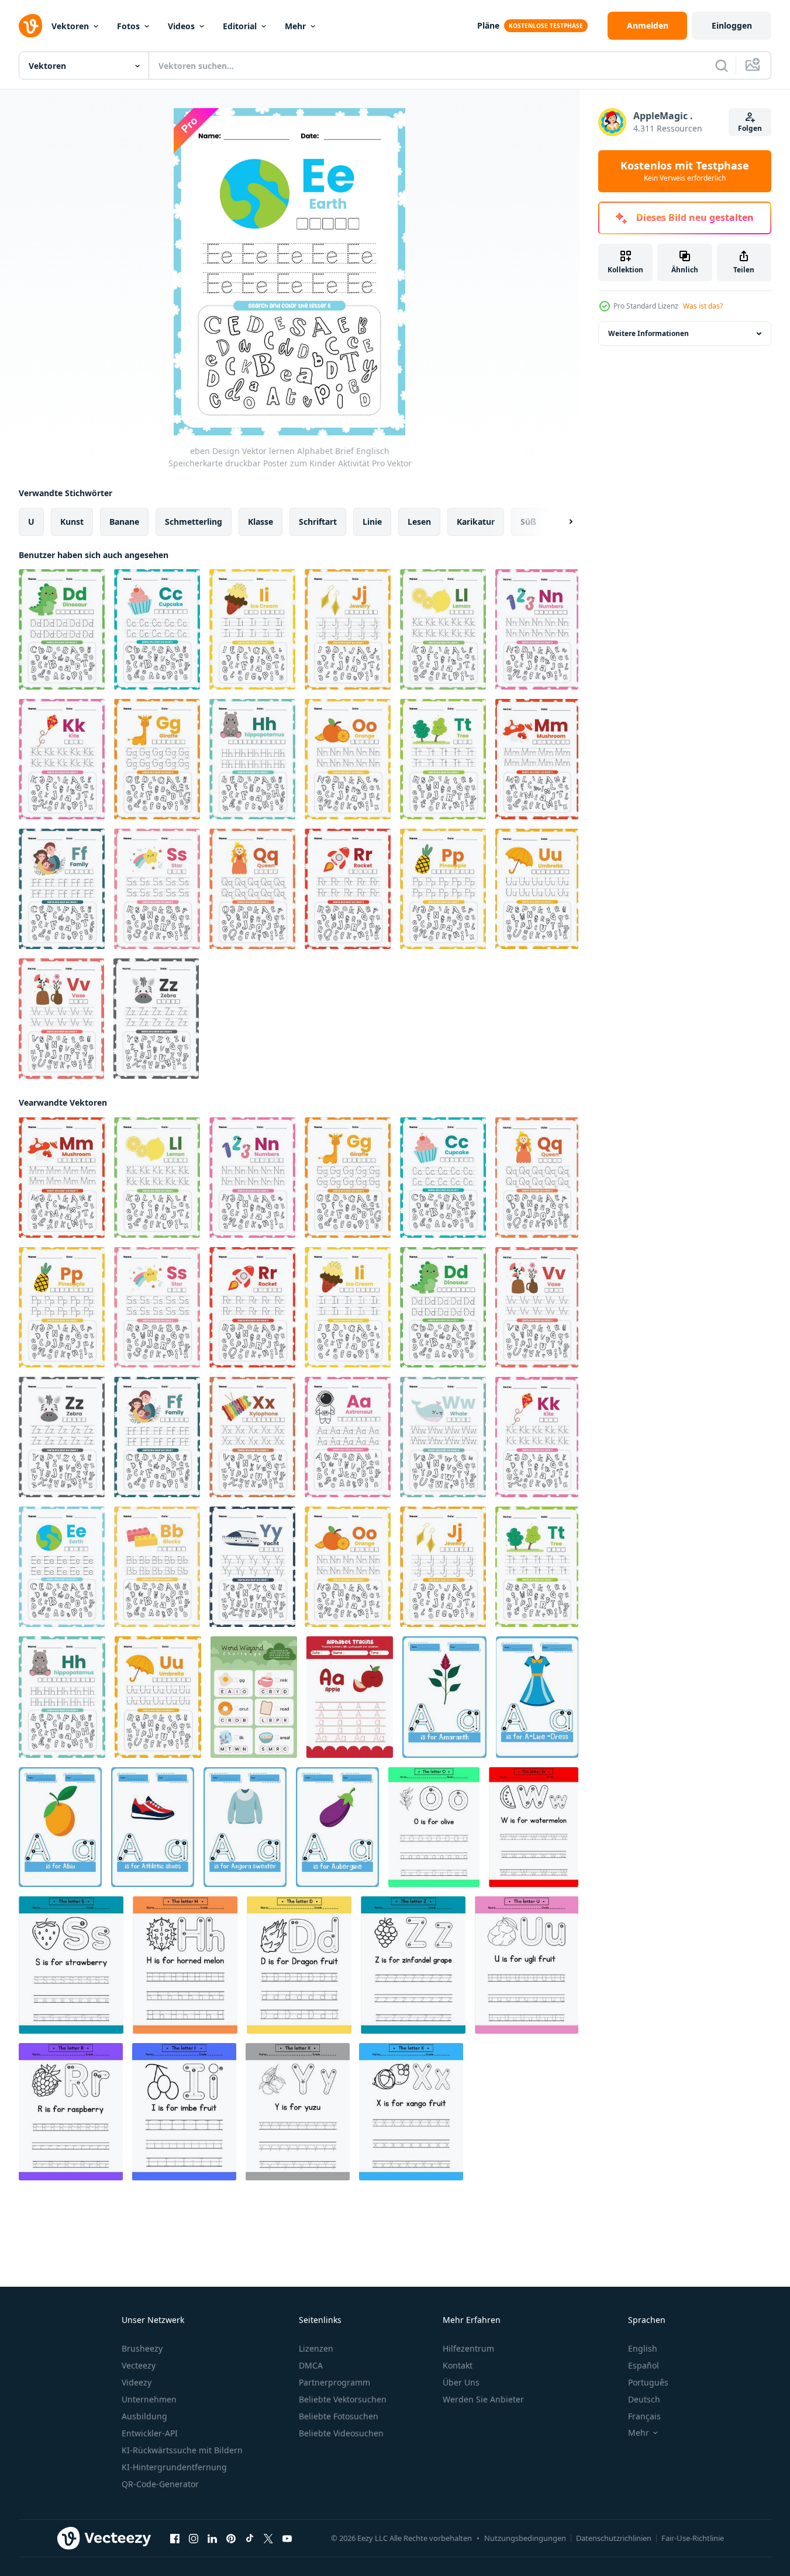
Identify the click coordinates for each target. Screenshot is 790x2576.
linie (372, 522)
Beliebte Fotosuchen (339, 2416)
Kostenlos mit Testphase (685, 171)
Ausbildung (144, 2416)
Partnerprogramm (334, 2382)
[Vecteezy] (30, 26)
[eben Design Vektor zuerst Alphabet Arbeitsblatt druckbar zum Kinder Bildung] (254, 1697)
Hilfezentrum (468, 2348)
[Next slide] (561, 522)
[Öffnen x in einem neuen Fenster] (268, 2539)
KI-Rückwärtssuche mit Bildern (182, 2450)
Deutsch (644, 2399)
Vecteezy (139, 2365)
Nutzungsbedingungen (525, 2538)
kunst (72, 522)
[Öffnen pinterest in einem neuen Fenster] (231, 2539)
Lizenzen (316, 2348)
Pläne (488, 25)
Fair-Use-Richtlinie (693, 2538)
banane (124, 522)
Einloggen (732, 25)
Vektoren (70, 26)
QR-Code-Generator (160, 2484)
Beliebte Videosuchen (341, 2433)
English (643, 2348)
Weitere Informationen (648, 333)
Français (644, 2416)
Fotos (128, 26)
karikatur (476, 522)
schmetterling (194, 522)
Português (648, 2382)
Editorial (240, 26)
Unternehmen (149, 2399)
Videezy (137, 2382)
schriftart (318, 522)
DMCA (311, 2365)
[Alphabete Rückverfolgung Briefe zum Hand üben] (434, 1827)
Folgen (750, 128)
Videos (181, 26)
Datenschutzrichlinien (614, 2538)
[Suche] (722, 65)
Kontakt (458, 2365)
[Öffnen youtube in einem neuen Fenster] (287, 2539)
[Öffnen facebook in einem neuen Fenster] (175, 2539)
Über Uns (461, 2382)
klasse (261, 522)
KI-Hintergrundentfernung (174, 2467)
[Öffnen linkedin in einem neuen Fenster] (212, 2539)
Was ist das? (703, 306)
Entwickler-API (150, 2433)
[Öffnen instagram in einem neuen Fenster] (194, 2539)
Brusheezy (142, 2348)
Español (644, 2365)
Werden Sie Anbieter (483, 2399)
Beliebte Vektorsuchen (343, 2399)
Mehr (295, 26)
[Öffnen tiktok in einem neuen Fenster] (250, 2539)
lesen (419, 522)
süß (528, 522)
